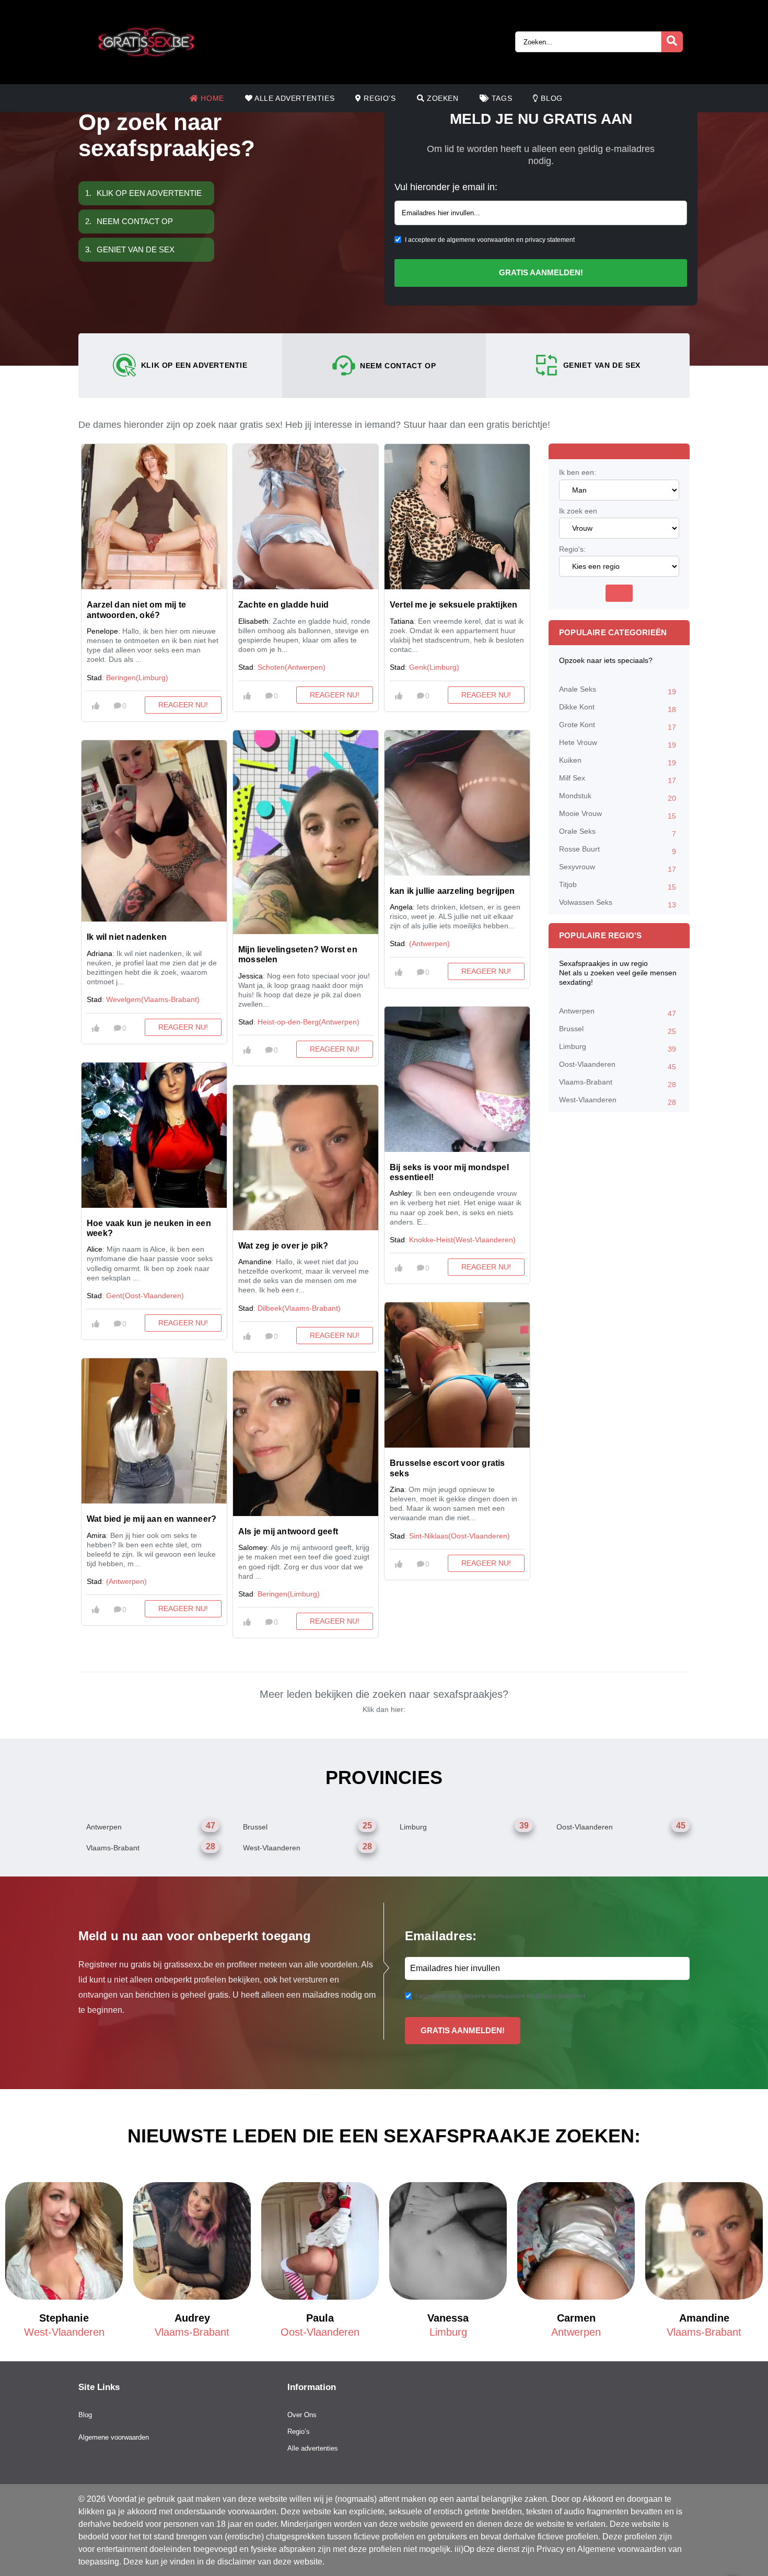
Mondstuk (618, 797)
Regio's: (572, 549)
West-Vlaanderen (618, 1101)
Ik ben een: (578, 472)
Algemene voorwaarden (114, 2437)
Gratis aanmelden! (541, 272)
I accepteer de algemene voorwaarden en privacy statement (490, 240)
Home (211, 98)
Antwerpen (618, 1012)
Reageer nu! (183, 705)
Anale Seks (618, 690)
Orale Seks (618, 832)
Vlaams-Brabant (618, 1083)
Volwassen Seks (618, 904)
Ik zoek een (578, 511)
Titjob (618, 886)
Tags (501, 98)
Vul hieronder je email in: (446, 187)
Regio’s (379, 98)
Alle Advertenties (293, 98)
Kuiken (618, 761)
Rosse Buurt (618, 850)
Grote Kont (618, 726)
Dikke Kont (618, 708)
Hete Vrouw (618, 744)
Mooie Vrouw (618, 815)
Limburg (618, 1048)
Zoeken (441, 98)
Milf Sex (618, 779)
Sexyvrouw (618, 868)
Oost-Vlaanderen (618, 1065)
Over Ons (302, 2415)
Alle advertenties (313, 2448)
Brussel (618, 1030)
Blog (551, 98)
